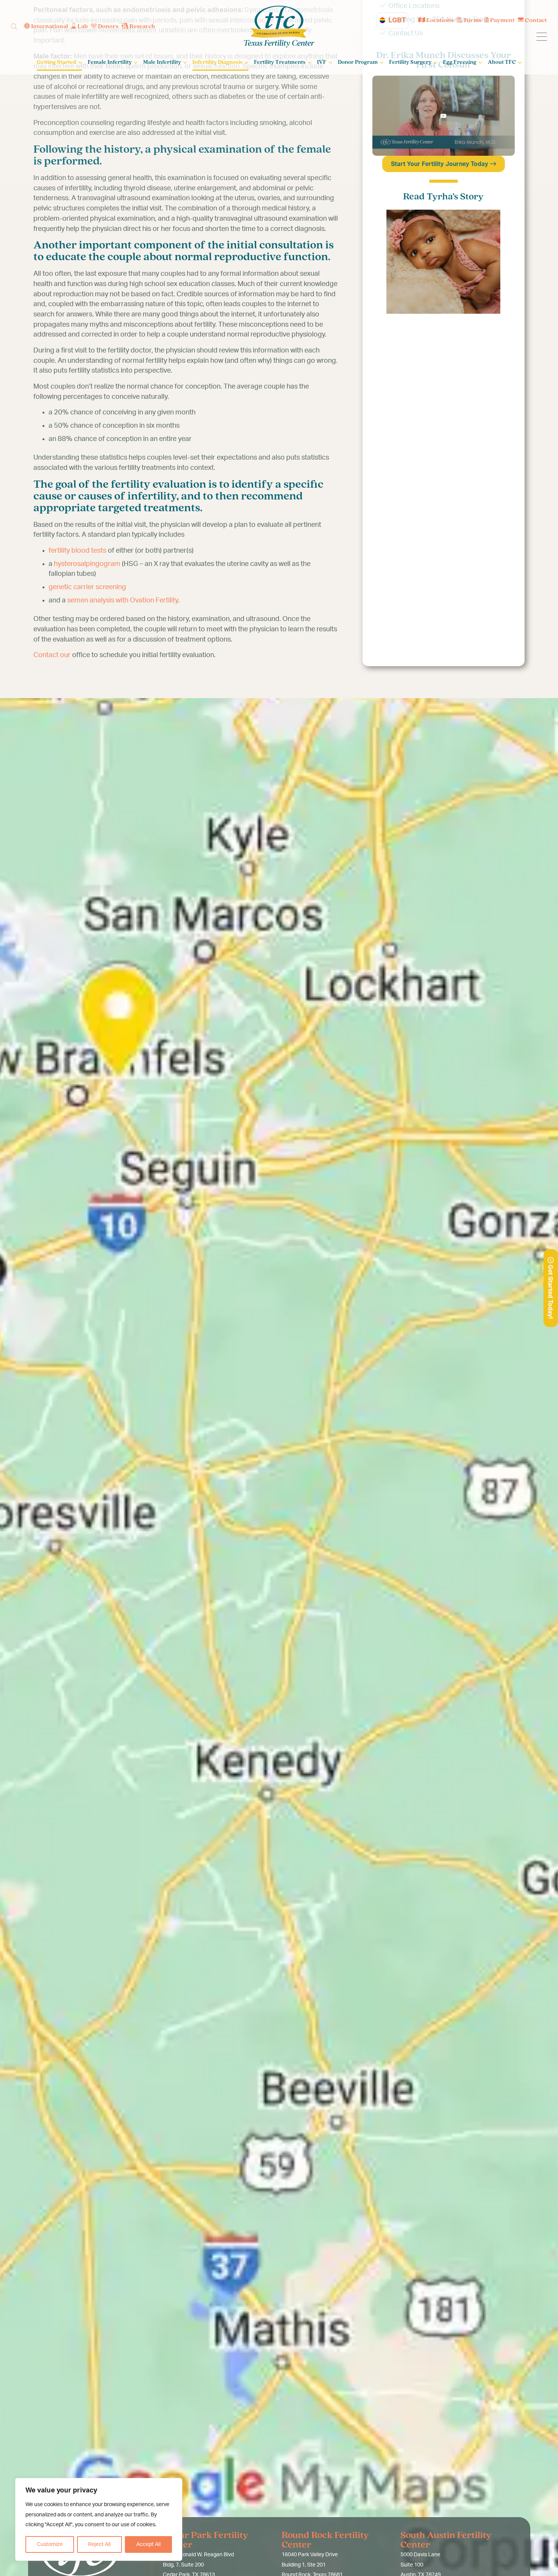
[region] (99, 2519)
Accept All (148, 2544)
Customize (50, 2544)
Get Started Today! (550, 1291)
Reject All (99, 2544)
